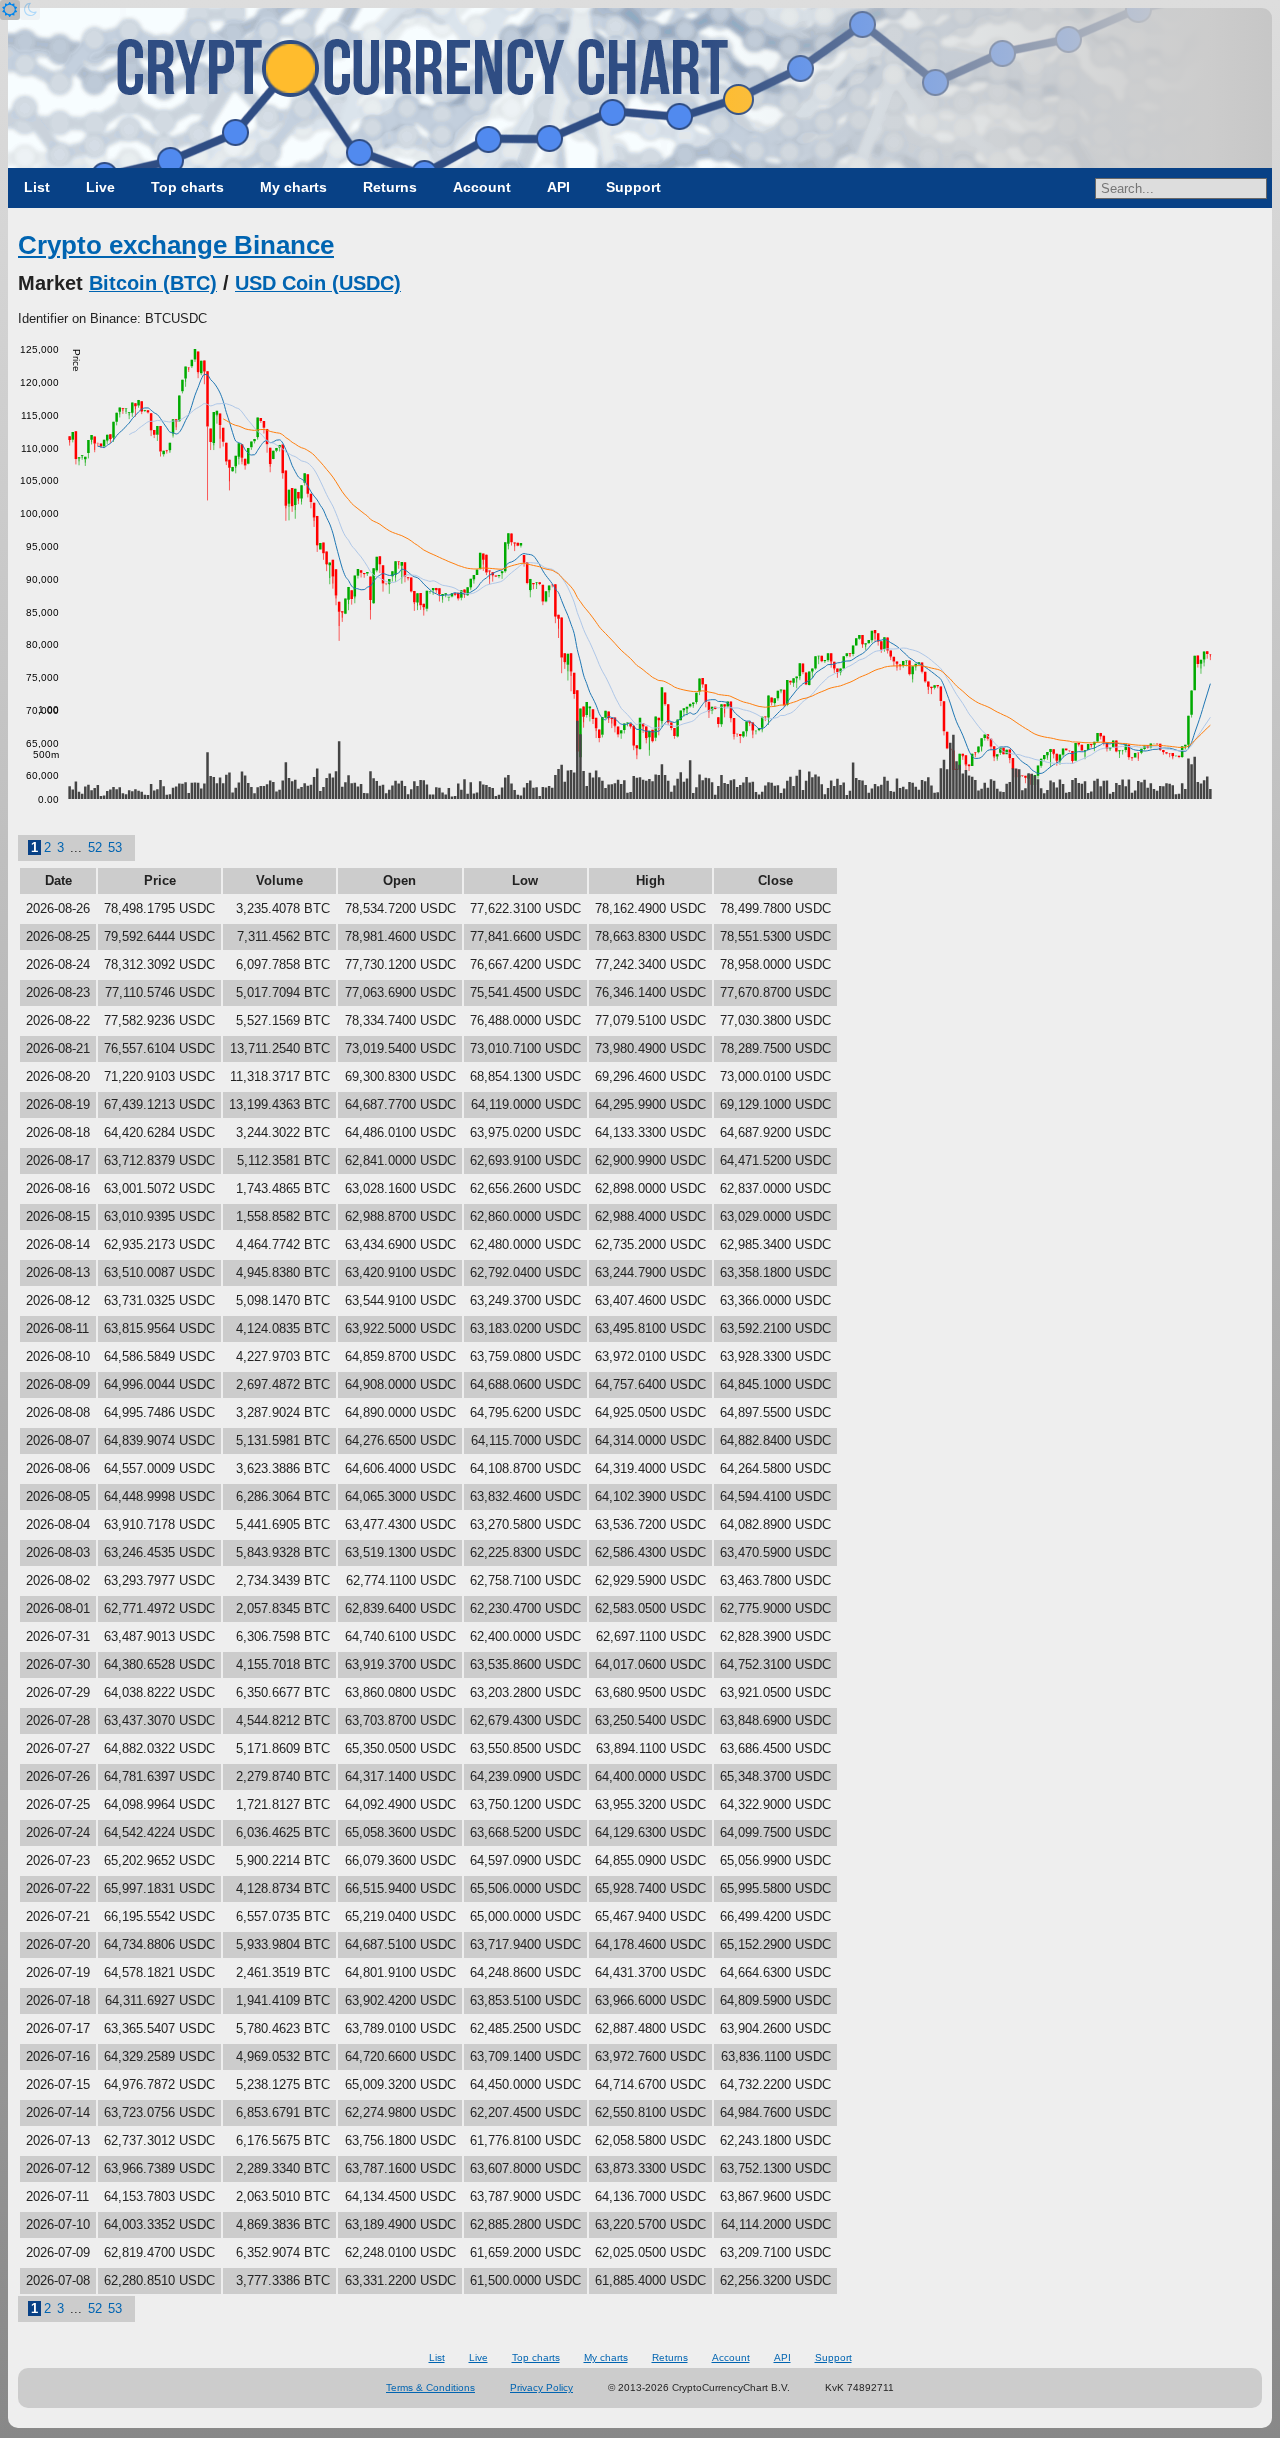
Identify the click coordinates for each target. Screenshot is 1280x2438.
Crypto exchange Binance (176, 245)
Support (633, 187)
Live (100, 187)
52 (95, 847)
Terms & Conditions (430, 2387)
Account (482, 187)
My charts (293, 187)
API (558, 187)
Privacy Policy (541, 2387)
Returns (390, 187)
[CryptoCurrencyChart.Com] (640, 88)
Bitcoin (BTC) (153, 283)
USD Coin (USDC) (318, 283)
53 (115, 847)
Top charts (187, 187)
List (37, 187)
